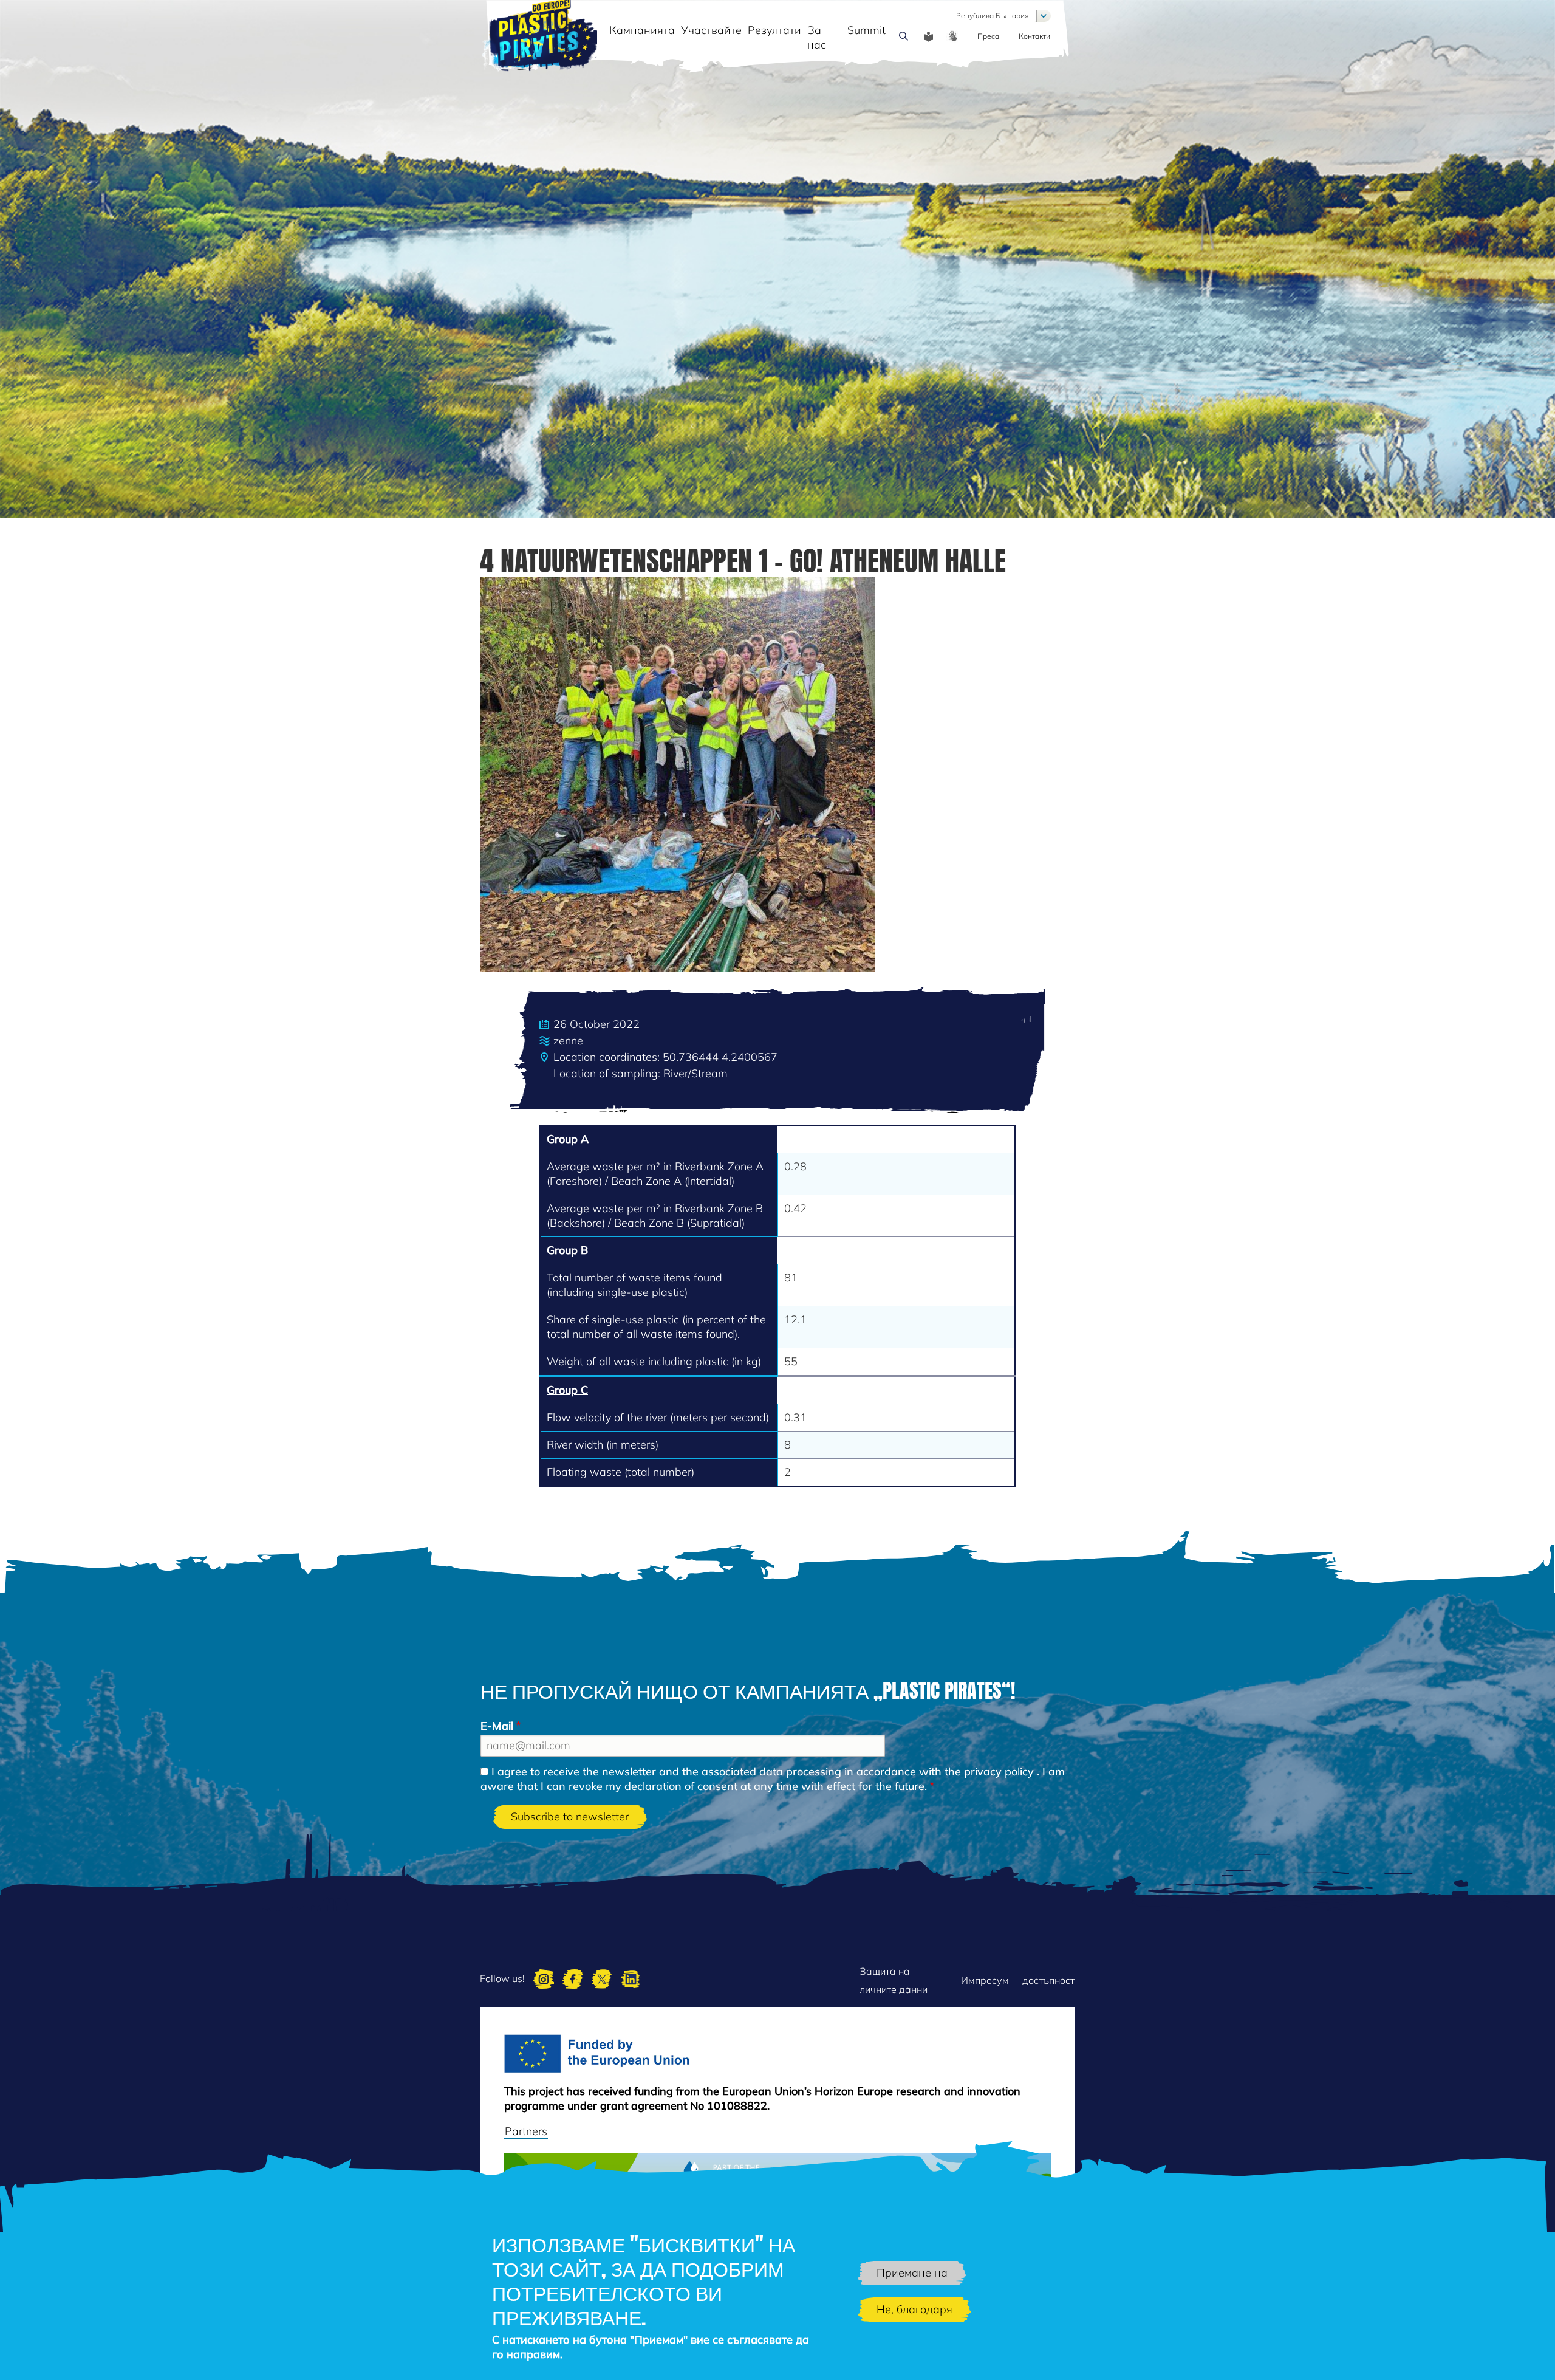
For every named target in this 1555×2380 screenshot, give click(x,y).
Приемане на (912, 2273)
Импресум (985, 1980)
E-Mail (497, 1726)
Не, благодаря (914, 2309)
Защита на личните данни (894, 1980)
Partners (526, 2131)
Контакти (1034, 36)
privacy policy (999, 1771)
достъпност (1048, 1980)
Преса (988, 36)
